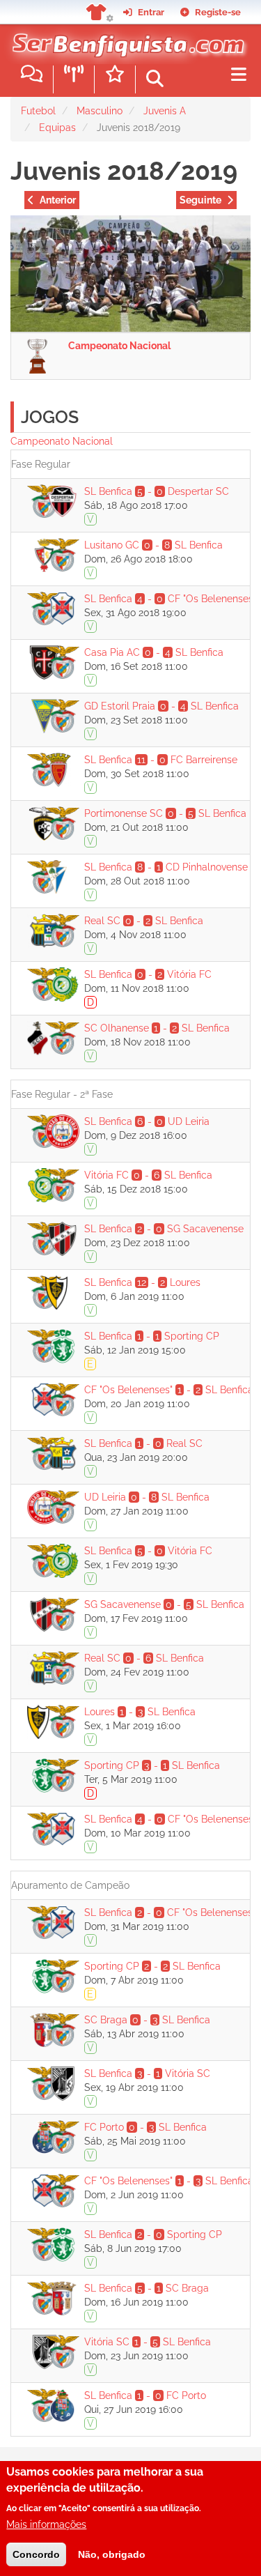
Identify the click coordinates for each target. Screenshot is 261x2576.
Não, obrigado (112, 2554)
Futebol (38, 111)
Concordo (36, 2554)
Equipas (57, 128)
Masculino (100, 111)
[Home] (125, 41)
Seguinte (200, 200)
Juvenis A (165, 111)
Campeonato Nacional (119, 346)
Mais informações (46, 2524)
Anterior (58, 200)
